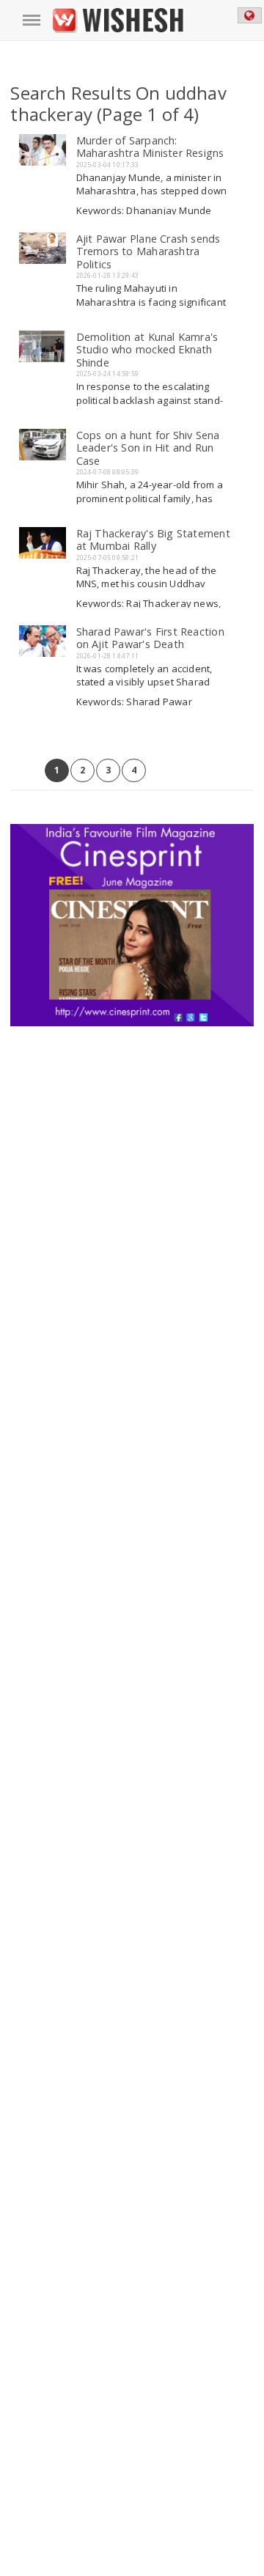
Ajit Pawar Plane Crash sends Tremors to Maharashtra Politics (148, 251)
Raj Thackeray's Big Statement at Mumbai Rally (153, 540)
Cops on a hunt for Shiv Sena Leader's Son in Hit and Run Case (148, 448)
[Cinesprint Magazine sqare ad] (132, 830)
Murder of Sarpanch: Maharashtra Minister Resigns (150, 147)
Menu (32, 21)
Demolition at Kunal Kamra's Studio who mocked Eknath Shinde (147, 350)
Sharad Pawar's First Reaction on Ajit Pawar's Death (150, 638)
